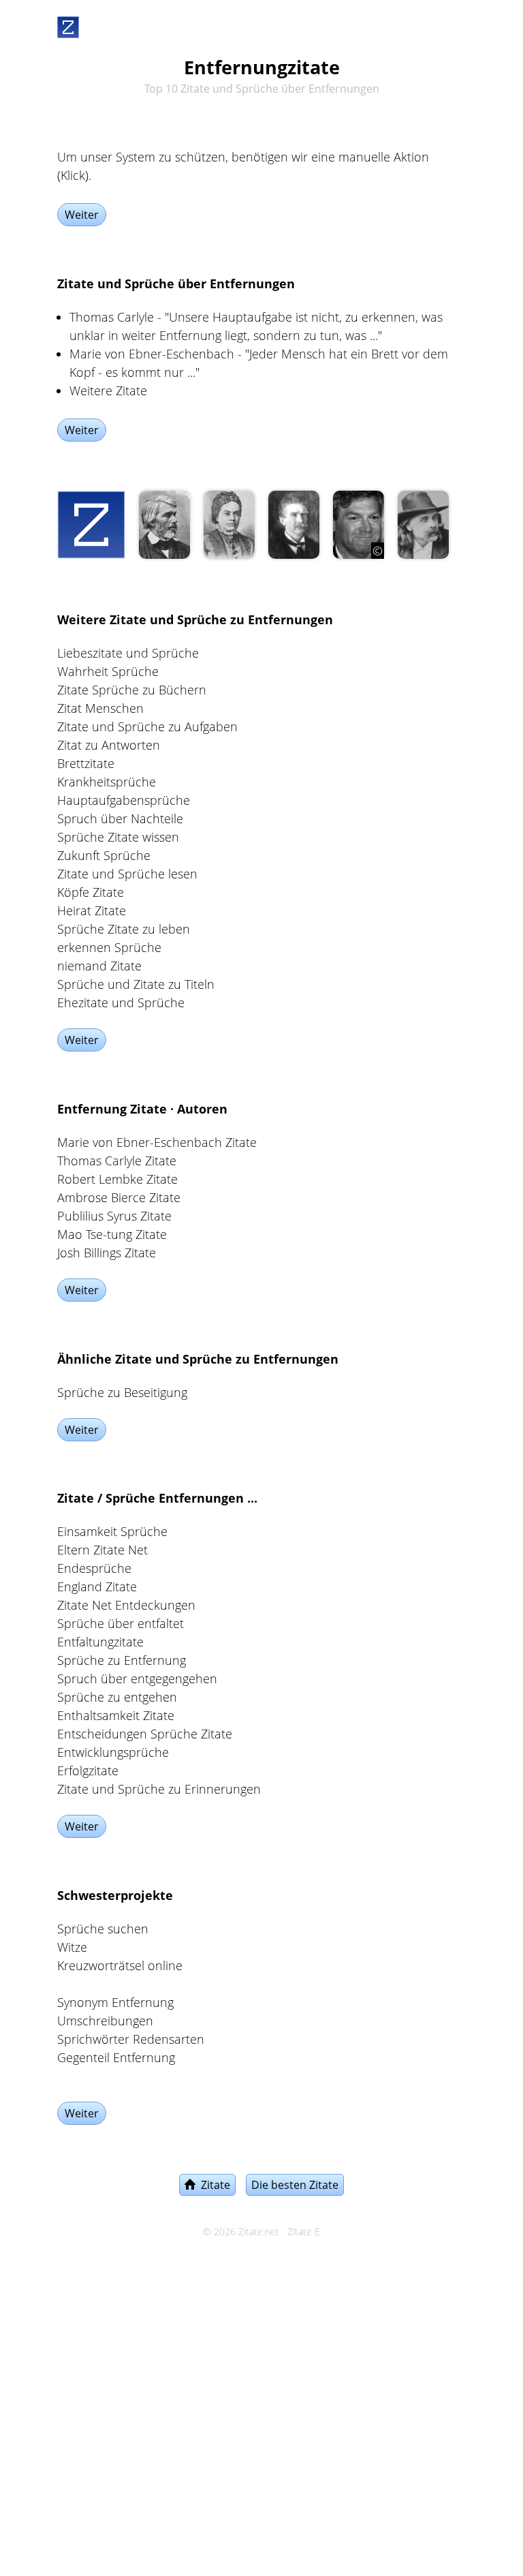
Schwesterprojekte (115, 1895)
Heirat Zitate (92, 910)
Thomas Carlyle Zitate (117, 1161)
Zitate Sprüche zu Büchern (132, 690)
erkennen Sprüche (109, 947)
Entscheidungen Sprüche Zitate (145, 1734)
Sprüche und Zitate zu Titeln (136, 984)
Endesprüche (94, 1568)
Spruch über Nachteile (120, 818)
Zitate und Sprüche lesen (127, 874)
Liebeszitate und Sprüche (128, 653)
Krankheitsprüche (107, 782)
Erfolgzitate (88, 1770)
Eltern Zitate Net (102, 1550)
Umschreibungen (105, 2021)
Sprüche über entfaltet (121, 1623)
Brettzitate (86, 763)
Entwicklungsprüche (113, 1752)
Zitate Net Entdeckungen (126, 1605)
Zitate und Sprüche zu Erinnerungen (159, 1789)
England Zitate (97, 1586)
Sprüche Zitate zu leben (124, 929)
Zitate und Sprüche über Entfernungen (176, 283)
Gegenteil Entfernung (116, 2057)
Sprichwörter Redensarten (131, 2039)
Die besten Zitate (295, 2185)
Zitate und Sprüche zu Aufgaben (147, 726)
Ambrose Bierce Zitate (119, 1197)
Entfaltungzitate (100, 1642)
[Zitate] (68, 25)
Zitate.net (259, 2232)
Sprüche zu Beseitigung (122, 1392)
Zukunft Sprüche (104, 855)
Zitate (213, 2185)
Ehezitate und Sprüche (121, 1002)
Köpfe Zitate (91, 892)
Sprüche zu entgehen (117, 1697)
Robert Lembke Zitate (117, 1179)
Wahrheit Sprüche (108, 671)
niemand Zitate (99, 966)
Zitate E (304, 2232)
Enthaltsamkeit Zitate (116, 1715)
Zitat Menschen (100, 708)
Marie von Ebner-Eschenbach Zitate (157, 1142)
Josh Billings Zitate (107, 1253)
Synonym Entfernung (115, 2002)
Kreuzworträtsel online (120, 1965)
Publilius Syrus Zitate (114, 1216)
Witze (72, 1947)
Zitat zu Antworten (109, 745)
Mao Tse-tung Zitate (112, 1234)
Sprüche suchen (103, 1929)
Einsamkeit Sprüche (112, 1531)
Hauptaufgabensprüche (124, 800)
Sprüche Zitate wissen (118, 837)
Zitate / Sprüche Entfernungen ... (157, 1498)
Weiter (82, 215)
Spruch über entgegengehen (137, 1678)
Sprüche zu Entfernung (122, 1660)
